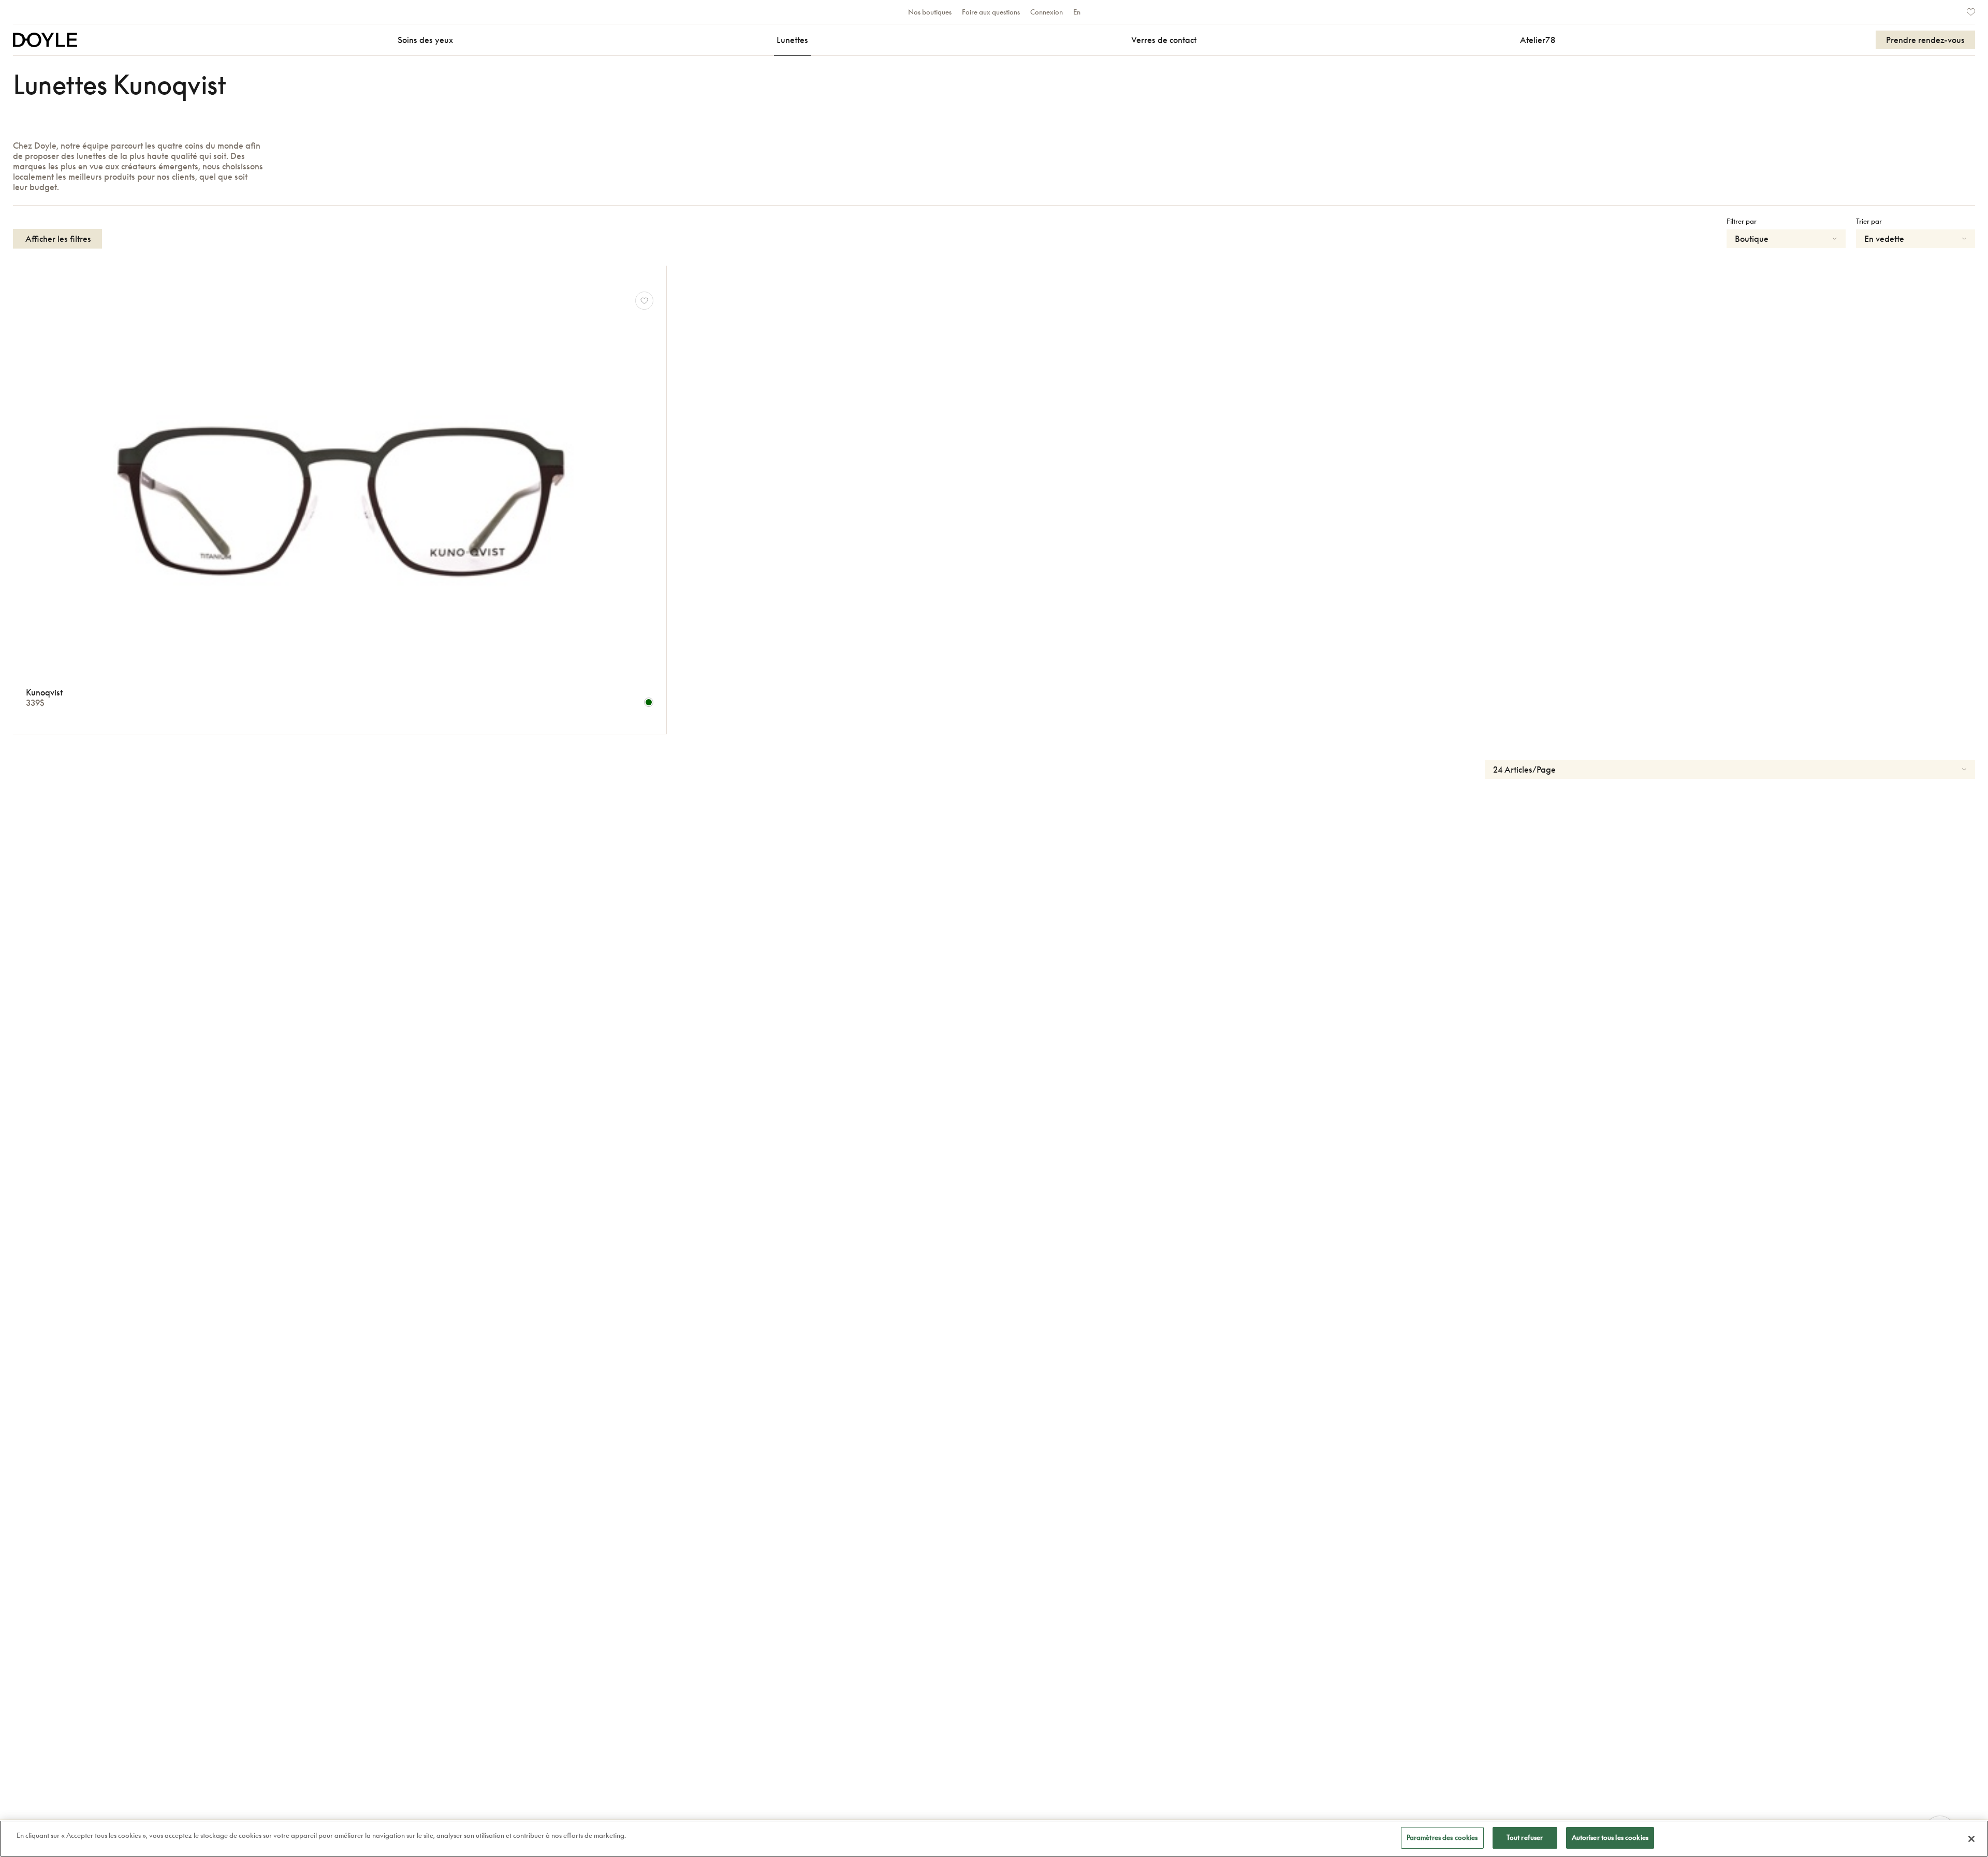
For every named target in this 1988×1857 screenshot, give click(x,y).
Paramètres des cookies (1442, 1837)
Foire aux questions (991, 12)
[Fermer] (1971, 1839)
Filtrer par (1742, 221)
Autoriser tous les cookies (1610, 1837)
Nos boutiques (930, 12)
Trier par (1869, 221)
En (1077, 12)
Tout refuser (1525, 1837)
